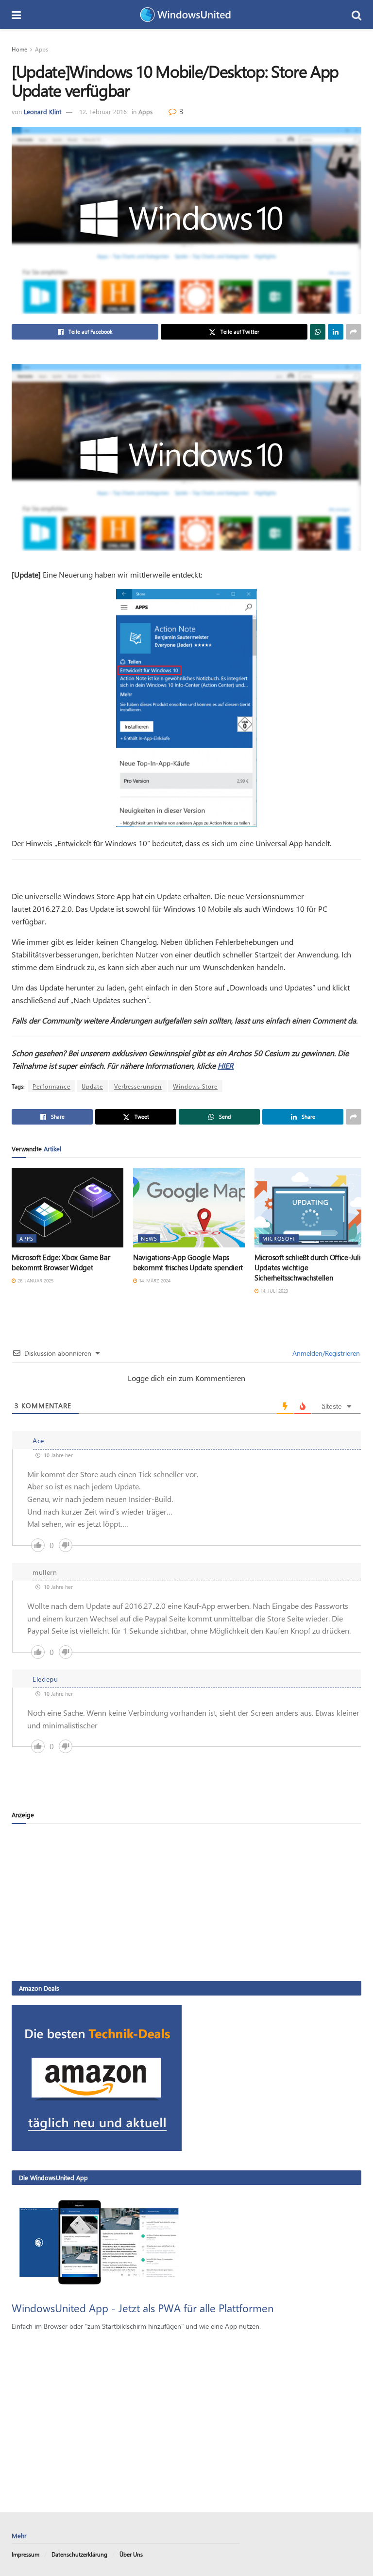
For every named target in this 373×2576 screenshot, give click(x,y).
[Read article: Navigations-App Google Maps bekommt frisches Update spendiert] (189, 1208)
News (149, 1238)
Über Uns (131, 2554)
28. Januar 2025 (35, 1280)
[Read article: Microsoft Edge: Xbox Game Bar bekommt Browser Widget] (68, 1208)
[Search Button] (356, 15)
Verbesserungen (138, 1086)
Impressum (25, 2554)
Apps (42, 49)
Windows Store (195, 1086)
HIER (226, 1066)
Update (92, 1086)
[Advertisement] (186, 1902)
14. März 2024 (154, 1280)
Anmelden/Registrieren (325, 1353)
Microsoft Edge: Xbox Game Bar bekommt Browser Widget (61, 1262)
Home (19, 49)
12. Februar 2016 (103, 111)
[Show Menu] (16, 15)
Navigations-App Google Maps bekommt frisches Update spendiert (188, 1262)
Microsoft (279, 1238)
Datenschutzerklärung (79, 2554)
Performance (51, 1086)
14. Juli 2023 (273, 1291)
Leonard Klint (42, 111)
